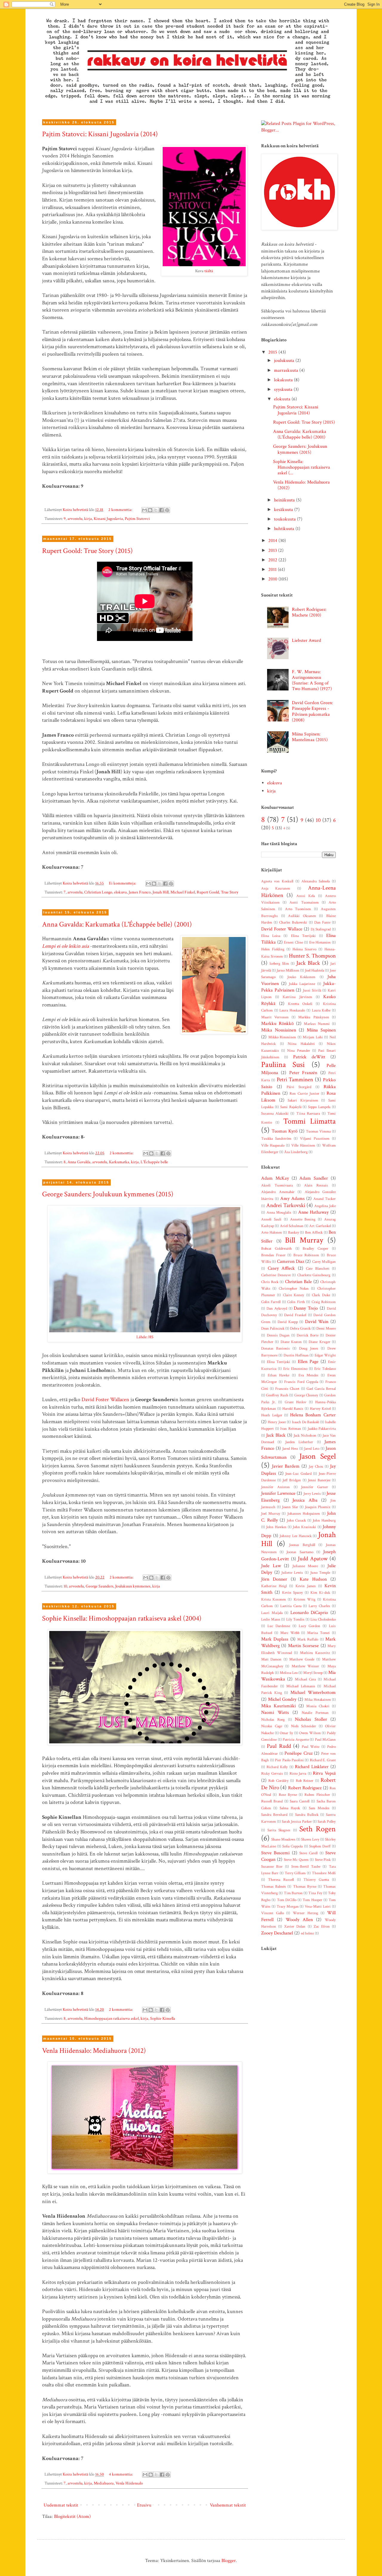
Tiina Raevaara (308, 1113)
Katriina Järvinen (297, 997)
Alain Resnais (316, 1185)
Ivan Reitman (291, 1429)
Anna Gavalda (79, 1162)
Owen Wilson (310, 1733)
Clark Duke (321, 1295)
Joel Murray (271, 1514)
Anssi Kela (306, 896)
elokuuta (283, 399)
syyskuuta (284, 389)
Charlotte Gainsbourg (314, 1275)
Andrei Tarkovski (286, 1205)
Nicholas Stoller (311, 1719)
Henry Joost (277, 1422)
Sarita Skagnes (279, 1830)
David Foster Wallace (282, 929)
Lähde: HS (145, 1337)
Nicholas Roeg (273, 1720)
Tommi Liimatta (309, 1121)
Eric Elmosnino (295, 1369)
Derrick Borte (308, 1335)
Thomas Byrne (305, 1886)
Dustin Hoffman (296, 1355)
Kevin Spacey (292, 1593)
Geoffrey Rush (277, 1395)
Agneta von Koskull (277, 881)
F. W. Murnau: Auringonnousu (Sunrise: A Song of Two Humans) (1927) (312, 680)
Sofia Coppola (292, 1846)
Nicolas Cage (272, 1726)
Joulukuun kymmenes (133, 1586)
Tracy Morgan (288, 1906)
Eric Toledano (325, 1369)
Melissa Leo (289, 1673)
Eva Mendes (308, 1375)
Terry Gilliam (295, 1873)
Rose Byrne (288, 1795)
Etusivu (144, 2505)
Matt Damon (271, 1659)
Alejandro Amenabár (278, 1192)
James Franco (140, 892)
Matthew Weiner (305, 1666)
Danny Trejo (306, 1308)
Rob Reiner (305, 1781)
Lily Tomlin (295, 1619)
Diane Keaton (291, 1342)
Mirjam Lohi (313, 1037)
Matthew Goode (302, 1659)
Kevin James (306, 1586)
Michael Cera (305, 1679)
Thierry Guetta (316, 1880)
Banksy (294, 1232)
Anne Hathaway (314, 1212)
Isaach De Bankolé (306, 1422)
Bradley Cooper (315, 1248)
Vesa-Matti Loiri (318, 1906)
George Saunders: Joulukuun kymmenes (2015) (108, 1194)
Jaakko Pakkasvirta (322, 1429)
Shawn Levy (310, 1839)
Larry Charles (319, 1606)
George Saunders (100, 1586)
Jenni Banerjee (319, 1480)
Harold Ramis (293, 1409)
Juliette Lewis (292, 1573)
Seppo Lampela (319, 1107)
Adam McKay (275, 1178)
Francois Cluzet (287, 1389)
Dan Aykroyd (277, 1308)
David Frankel (295, 1315)
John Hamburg (324, 1520)
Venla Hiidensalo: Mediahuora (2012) (94, 2051)
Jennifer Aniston (275, 1487)
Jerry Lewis (312, 1494)
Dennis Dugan (278, 1335)
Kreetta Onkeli (300, 1004)
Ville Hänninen (303, 1145)
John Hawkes (276, 1527)
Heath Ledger (272, 1415)
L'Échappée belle (154, 1162)
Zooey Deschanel (277, 1933)
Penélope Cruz (298, 1753)
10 (65, 1586)
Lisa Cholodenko (323, 1619)
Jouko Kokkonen (301, 977)
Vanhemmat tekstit (228, 2505)
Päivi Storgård (299, 1087)
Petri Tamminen (295, 1080)
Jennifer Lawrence (278, 1493)
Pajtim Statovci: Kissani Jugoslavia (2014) (100, 134)
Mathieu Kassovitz (315, 1653)
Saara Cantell (300, 1801)
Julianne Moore (305, 1566)
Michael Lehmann (301, 1686)
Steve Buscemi (275, 1853)
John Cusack (296, 1520)
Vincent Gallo (272, 1913)
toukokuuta (285, 519)
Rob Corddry (278, 1781)
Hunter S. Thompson (312, 956)
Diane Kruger (319, 1342)
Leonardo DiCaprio (309, 1613)
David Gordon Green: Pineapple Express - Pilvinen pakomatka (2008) (312, 711)
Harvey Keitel (320, 1409)
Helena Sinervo (304, 949)
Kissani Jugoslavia (108, 519)
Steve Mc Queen (296, 1860)
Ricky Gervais (272, 1773)
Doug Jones (309, 1348)
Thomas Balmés (274, 1886)
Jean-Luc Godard (298, 1474)
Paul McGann (325, 1739)
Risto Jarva (298, 1773)
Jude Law (271, 1566)
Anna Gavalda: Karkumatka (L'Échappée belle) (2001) (117, 924)
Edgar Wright (325, 1355)
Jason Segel (318, 1456)
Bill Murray (304, 1240)
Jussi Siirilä (312, 990)
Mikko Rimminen (282, 1037)
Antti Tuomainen (304, 902)
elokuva (120, 892)
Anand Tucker (325, 1199)
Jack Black (308, 963)
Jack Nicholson (305, 1435)
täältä (209, 271)
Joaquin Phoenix (318, 1507)
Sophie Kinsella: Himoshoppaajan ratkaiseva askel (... (302, 467)
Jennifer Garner (315, 1487)
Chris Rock (270, 1282)
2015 (273, 352)
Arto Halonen (272, 1232)
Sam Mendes (319, 1808)
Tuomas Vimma (318, 1131)
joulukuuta (285, 361)
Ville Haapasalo (273, 1145)
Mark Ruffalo (308, 1639)
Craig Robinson (324, 1302)
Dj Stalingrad (321, 929)
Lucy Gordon (309, 1626)
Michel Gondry (282, 1699)
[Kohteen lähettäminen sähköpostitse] (144, 510)
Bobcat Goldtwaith (277, 1248)
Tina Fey (315, 1893)
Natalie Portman (315, 1713)
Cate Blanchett (318, 1268)
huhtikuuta (285, 529)
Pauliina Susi (283, 1065)
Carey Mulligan (324, 1262)
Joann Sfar (290, 1507)
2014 (273, 541)
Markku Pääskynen (314, 1017)
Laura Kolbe (321, 1010)
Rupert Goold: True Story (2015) (87, 551)
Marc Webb (290, 1633)
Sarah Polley (327, 1821)
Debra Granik (300, 1328)
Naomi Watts (275, 1713)
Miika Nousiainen (279, 1030)
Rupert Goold (208, 892)
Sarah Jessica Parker (297, 1821)
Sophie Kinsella (163, 2018)
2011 (273, 570)
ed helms (307, 1933)
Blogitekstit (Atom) (72, 2517)
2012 (273, 560)
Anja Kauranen (276, 888)
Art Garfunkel (320, 1226)
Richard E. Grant (323, 1760)
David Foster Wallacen (105, 1399)
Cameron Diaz (291, 1261)
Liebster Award (306, 640)
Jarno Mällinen (288, 970)
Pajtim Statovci (137, 519)
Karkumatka (119, 1162)
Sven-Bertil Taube (306, 1866)
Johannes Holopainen (304, 1514)
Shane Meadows (283, 1839)
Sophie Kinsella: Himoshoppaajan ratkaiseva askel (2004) (122, 1618)
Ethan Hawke (279, 1375)
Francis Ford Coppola (301, 1382)
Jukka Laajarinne (302, 984)
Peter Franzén (303, 1073)
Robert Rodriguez (305, 1788)
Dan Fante (322, 922)
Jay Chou (316, 1466)
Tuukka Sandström (276, 1138)
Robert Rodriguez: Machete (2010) (309, 612)
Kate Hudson (313, 1579)
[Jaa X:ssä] (156, 510)
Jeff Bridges (292, 1480)
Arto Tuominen (298, 909)
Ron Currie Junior (304, 1093)
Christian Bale (298, 1282)
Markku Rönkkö (277, 1024)
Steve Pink (323, 1860)
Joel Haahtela (315, 970)
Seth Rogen (318, 1829)
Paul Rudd (279, 1746)
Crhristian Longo (98, 892)
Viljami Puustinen (315, 1138)
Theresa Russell (281, 1880)
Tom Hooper (312, 1900)
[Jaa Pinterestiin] (167, 510)
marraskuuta (287, 370)
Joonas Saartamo (300, 1552)
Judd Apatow (313, 1559)
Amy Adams (292, 1199)
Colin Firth (296, 1302)
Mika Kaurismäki (278, 1706)
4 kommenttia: (121, 2474)
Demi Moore (326, 1328)
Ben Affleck (314, 1232)
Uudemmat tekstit (61, 2505)
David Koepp (288, 1322)
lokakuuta (284, 380)
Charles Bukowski (293, 922)
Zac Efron (322, 1926)
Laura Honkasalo (292, 1010)
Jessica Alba (305, 1500)
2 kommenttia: (121, 510)
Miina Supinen (321, 1030)
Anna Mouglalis (279, 1212)
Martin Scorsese (303, 1646)
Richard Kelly (277, 1767)
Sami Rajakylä (291, 1107)
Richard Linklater (312, 1767)
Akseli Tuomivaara (277, 1185)
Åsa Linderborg (296, 1152)
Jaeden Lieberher (299, 1442)
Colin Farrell (271, 1302)
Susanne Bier (272, 1866)
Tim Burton (293, 1893)
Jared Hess (290, 1449)
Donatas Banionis (275, 1348)
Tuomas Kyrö (285, 1131)
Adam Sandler (314, 1178)
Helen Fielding (273, 949)
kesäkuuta (284, 510)
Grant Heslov (296, 1402)
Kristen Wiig (305, 1599)
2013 (273, 550)
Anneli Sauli (271, 1219)
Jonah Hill (161, 892)
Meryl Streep (313, 1673)
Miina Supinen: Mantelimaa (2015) (310, 737)
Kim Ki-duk (320, 1593)
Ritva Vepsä (324, 1773)
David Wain (317, 1322)
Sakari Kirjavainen (303, 1100)
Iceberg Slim (279, 964)
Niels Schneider (304, 1726)
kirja (88, 519)
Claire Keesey (294, 1295)
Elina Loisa (271, 936)
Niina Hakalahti (301, 1044)
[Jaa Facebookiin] (161, 510)
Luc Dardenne (279, 1626)
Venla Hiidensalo (129, 2483)
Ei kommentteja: (123, 883)
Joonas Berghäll (302, 1545)
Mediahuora (104, 2483)
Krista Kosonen (274, 1599)
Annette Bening (303, 1219)
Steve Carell (308, 1853)
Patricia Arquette (296, 1739)
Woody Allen (299, 1920)
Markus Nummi (317, 1024)
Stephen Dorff (320, 1846)
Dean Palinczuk (273, 1328)
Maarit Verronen (275, 1017)
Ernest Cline (293, 942)
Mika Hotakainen (318, 1700)
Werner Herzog (305, 1913)
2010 (273, 579)
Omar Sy (286, 1733)
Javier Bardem (286, 1466)
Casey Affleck (281, 1268)
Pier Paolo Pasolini (289, 1760)
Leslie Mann (271, 1619)
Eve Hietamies (320, 942)
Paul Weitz (311, 1747)
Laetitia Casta (291, 1606)
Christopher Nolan (294, 1288)
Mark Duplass (275, 1639)
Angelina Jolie (325, 1206)
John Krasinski (304, 1527)
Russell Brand (272, 1801)
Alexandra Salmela (316, 881)
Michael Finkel (183, 892)
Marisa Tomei (318, 1633)
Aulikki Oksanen (302, 916)
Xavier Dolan (295, 1926)
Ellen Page (308, 1362)
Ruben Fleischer (317, 1795)
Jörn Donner (274, 1579)
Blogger (229, 2561)
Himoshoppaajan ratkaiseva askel (111, 2018)
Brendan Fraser (273, 1255)
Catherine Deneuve (276, 1275)
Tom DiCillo (287, 1900)
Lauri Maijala (272, 1613)
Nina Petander (298, 1051)
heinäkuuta (285, 500)
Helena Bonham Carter (313, 1415)
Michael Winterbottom (313, 1693)
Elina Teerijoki (303, 936)
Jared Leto (312, 1449)
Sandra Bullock (307, 1815)
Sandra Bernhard (274, 1815)
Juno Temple (320, 1573)
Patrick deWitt (309, 1057)
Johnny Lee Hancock (295, 1536)
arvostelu (75, 519)
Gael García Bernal (321, 1389)
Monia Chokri (318, 1706)
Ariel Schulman (292, 1226)
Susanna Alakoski (275, 1113)
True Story (229, 892)
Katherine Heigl (274, 1586)
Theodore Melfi (324, 1873)
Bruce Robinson (306, 1255)
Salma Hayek (290, 1808)
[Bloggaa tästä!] (150, 510)
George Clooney (306, 1395)
